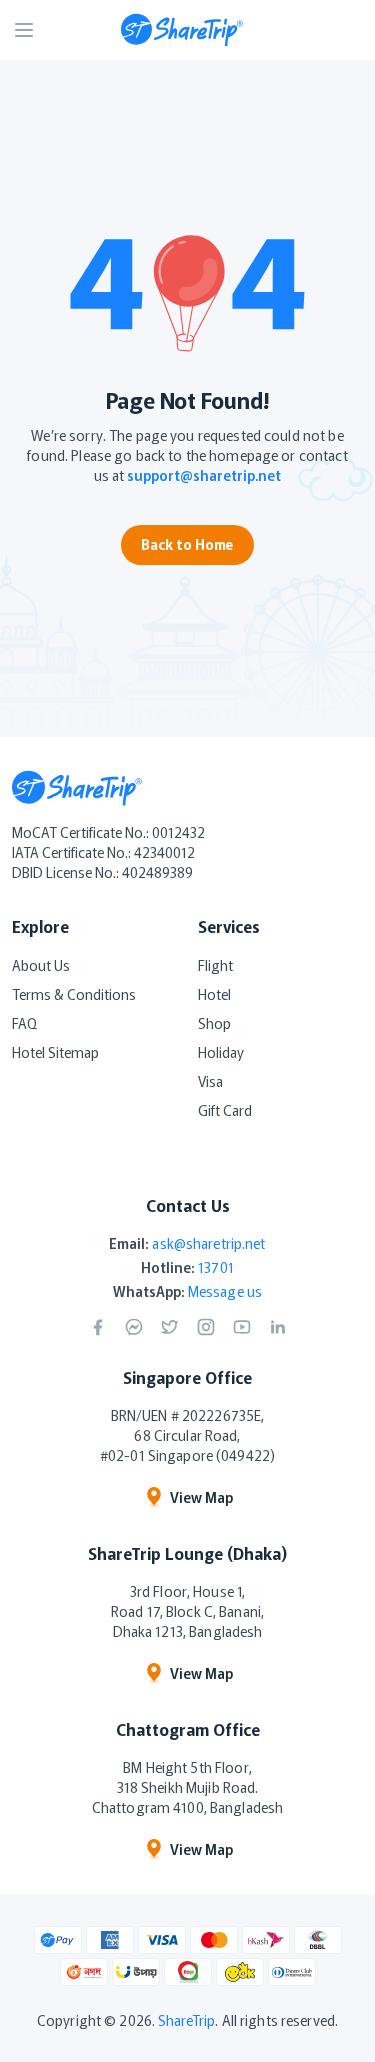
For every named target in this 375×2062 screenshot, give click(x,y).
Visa (210, 1081)
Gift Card (225, 1110)
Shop (214, 1023)
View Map (201, 1497)
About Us (41, 965)
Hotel (214, 994)
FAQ (24, 1023)
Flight (215, 965)
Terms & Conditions (74, 994)
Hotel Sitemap (55, 1052)
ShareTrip (186, 2020)
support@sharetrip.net (204, 475)
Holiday (221, 1052)
